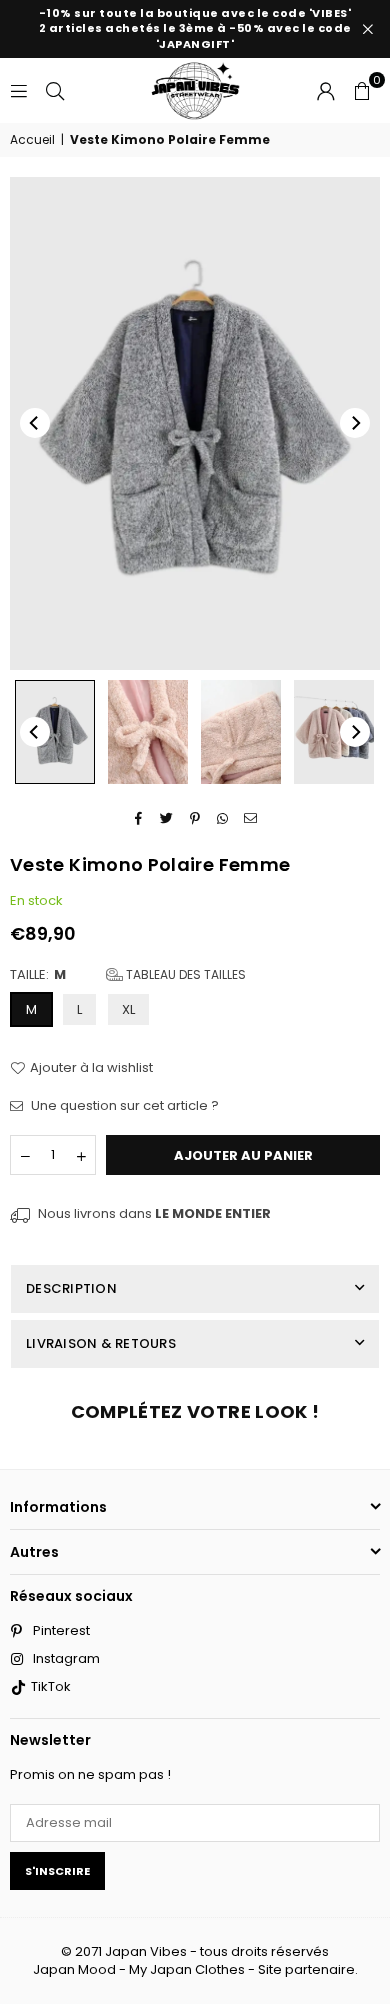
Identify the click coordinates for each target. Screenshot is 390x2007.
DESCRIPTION (71, 1288)
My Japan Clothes (187, 1969)
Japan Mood (74, 1969)
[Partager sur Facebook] (139, 818)
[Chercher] (55, 89)
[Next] (355, 423)
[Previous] (35, 423)
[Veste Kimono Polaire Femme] (55, 731)
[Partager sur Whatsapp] (223, 818)
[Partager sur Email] (251, 818)
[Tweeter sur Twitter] (167, 818)
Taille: (128, 975)
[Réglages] (326, 90)
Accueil (32, 140)
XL (128, 1009)
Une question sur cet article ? (123, 1106)
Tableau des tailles (184, 974)
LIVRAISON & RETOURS (101, 1343)
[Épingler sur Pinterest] (195, 818)
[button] (362, 90)
